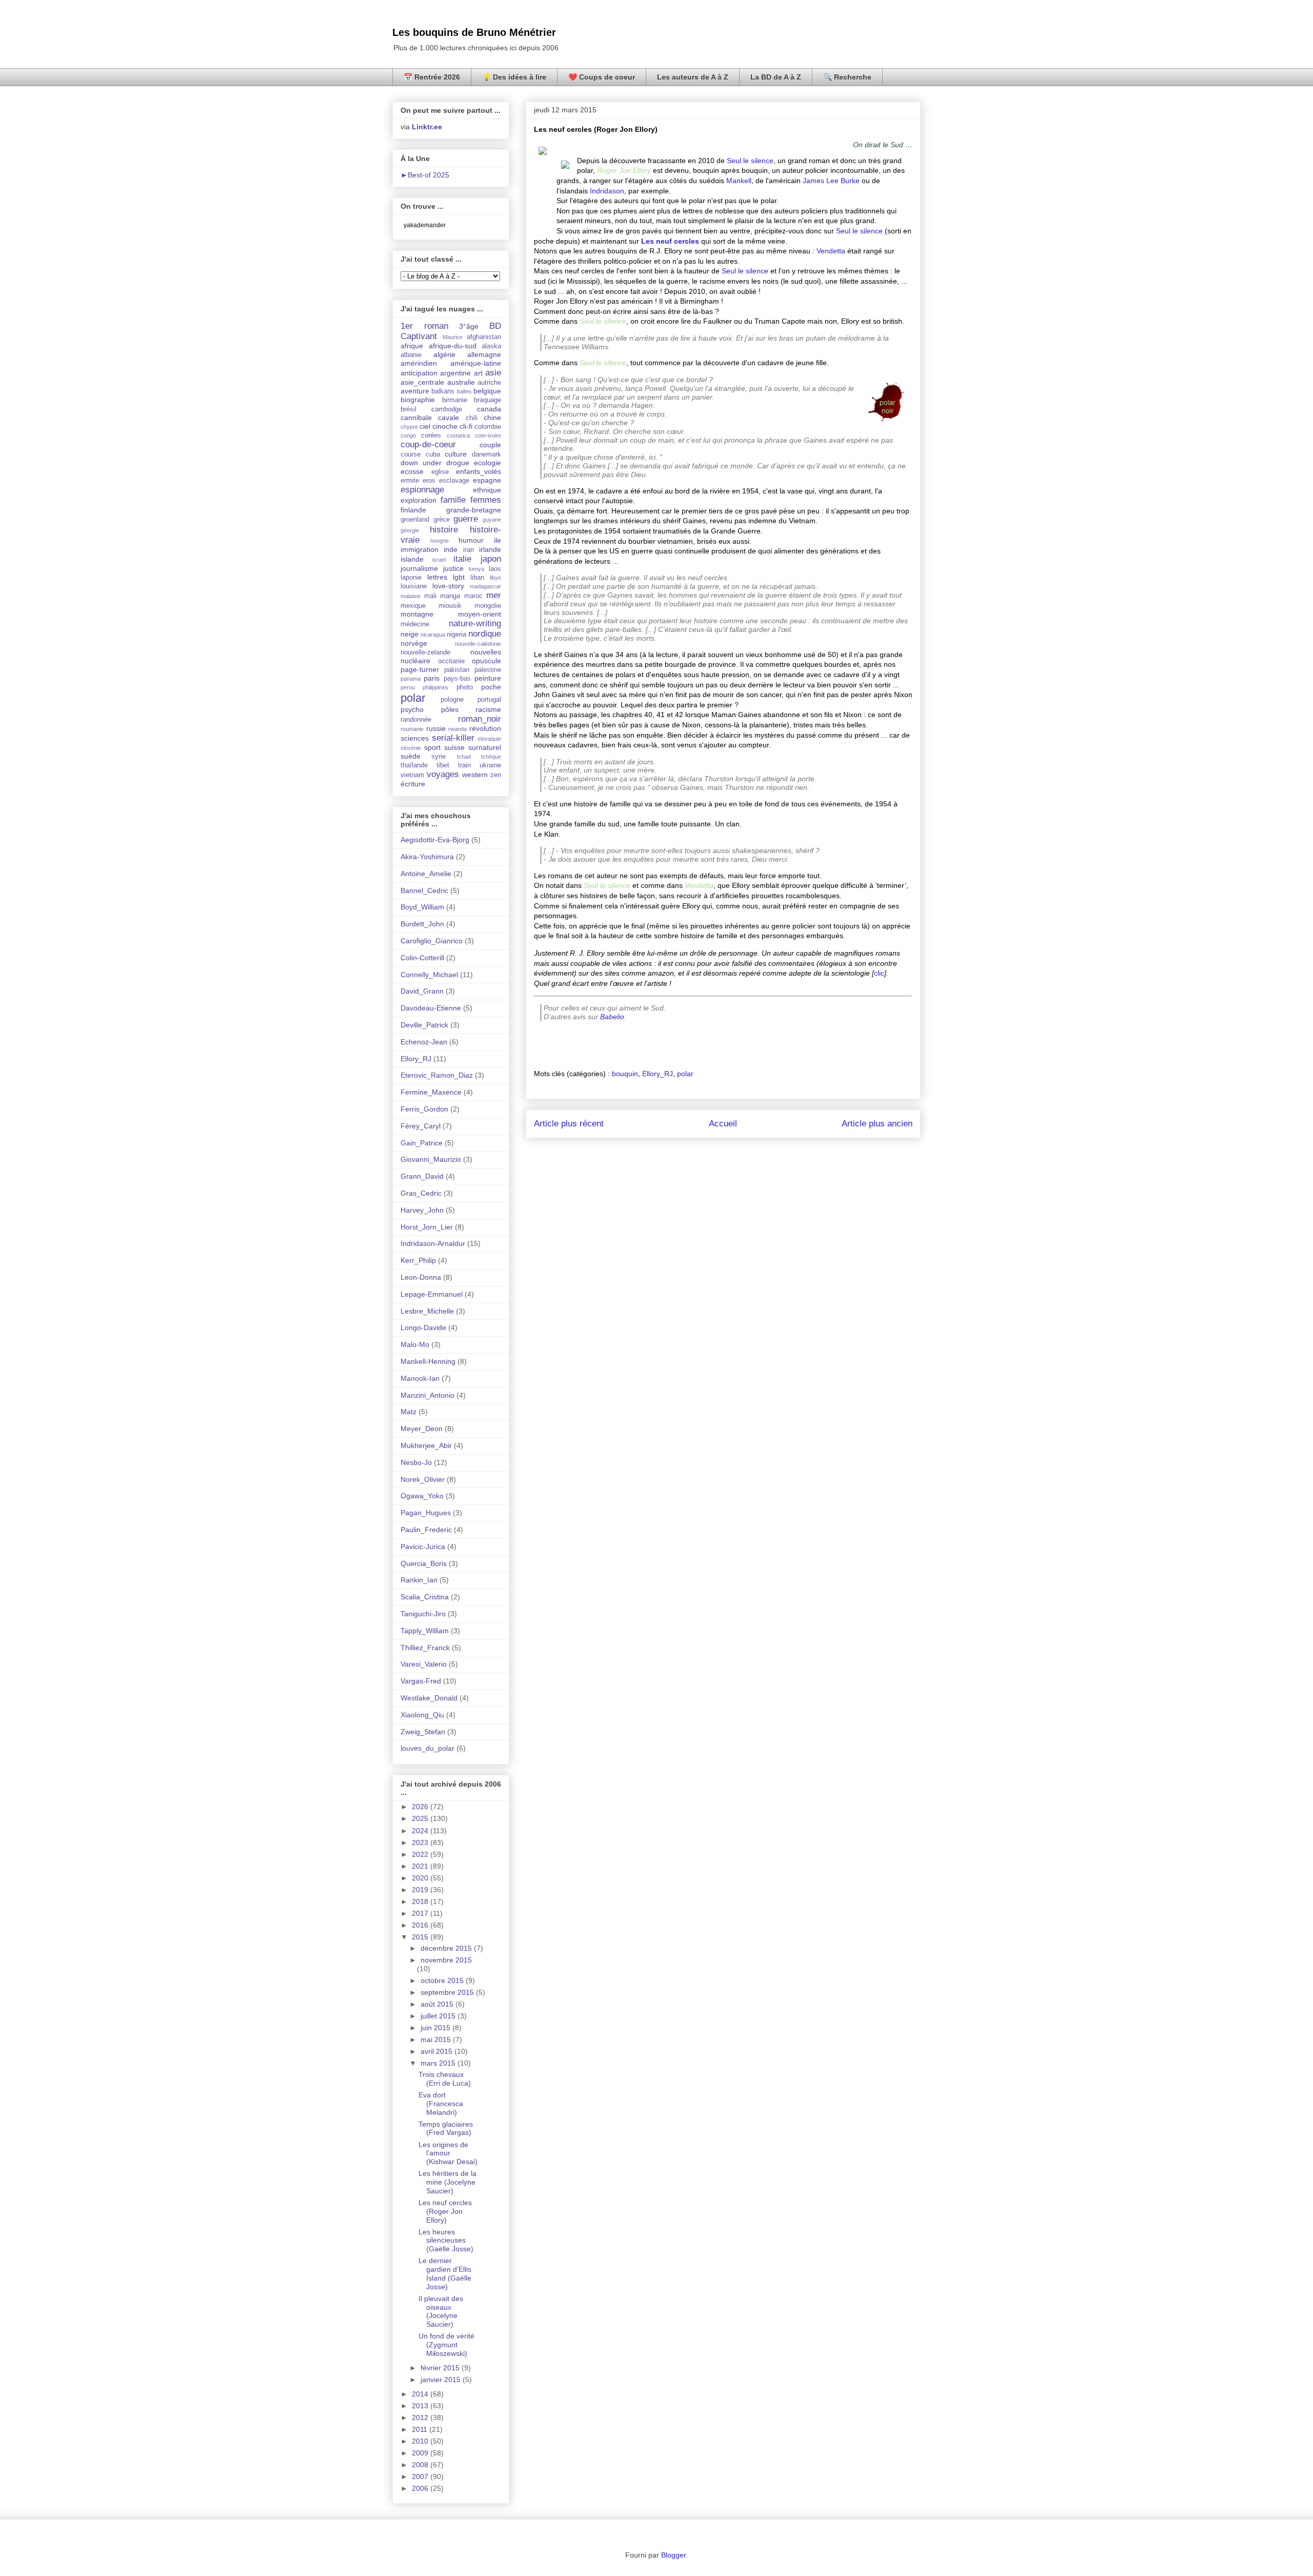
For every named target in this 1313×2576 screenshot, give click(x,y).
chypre (409, 427)
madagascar (485, 586)
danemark (486, 454)
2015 (421, 1937)
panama (411, 679)
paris (432, 678)
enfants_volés (479, 471)
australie (461, 382)
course (411, 454)
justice (453, 568)
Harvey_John (422, 1210)
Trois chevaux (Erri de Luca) (445, 2079)
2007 (421, 2476)
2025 (421, 1818)
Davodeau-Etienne (431, 1008)
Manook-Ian (420, 1378)
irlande (490, 549)
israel (439, 560)
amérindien (419, 363)
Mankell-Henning (428, 1361)
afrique (412, 346)
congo (408, 435)
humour (471, 540)
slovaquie (489, 739)
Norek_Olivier (423, 1479)
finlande (413, 510)
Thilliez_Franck (425, 1648)
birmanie (455, 400)
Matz (409, 1412)
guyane (492, 520)
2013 (421, 2406)
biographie (418, 400)
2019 (421, 1890)
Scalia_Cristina (425, 1597)
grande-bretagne (474, 510)
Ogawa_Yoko (422, 1496)
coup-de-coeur (428, 444)
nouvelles (486, 652)
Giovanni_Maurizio (431, 1159)
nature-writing (475, 623)
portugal (489, 700)
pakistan (457, 670)
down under (421, 463)
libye (495, 578)
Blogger (673, 2555)
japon (491, 559)
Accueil (723, 1124)
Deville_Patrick (424, 1025)
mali (430, 596)
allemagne (484, 354)
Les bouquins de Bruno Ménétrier (474, 32)
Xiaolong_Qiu (422, 1715)
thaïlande (414, 765)
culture (456, 454)
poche (491, 687)
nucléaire (415, 661)
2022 (421, 1854)
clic (879, 973)
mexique (413, 606)
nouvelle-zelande (425, 652)
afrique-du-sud (453, 346)
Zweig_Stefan (423, 1732)
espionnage (422, 490)
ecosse (412, 471)
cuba (433, 454)
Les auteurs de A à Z (693, 77)
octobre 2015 (443, 1980)
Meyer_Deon (422, 1429)
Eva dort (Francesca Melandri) (441, 2104)
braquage (488, 400)
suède (411, 756)
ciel (425, 426)
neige (410, 634)
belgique (487, 391)
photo (465, 687)
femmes (486, 500)
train (464, 765)
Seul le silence (750, 161)
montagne (417, 614)
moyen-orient (480, 614)
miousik (450, 606)
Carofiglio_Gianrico (432, 941)
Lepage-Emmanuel (432, 1294)
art (478, 373)
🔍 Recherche (847, 77)
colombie (488, 427)
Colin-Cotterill (422, 958)
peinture (488, 678)
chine (492, 418)
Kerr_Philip (418, 1260)
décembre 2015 (447, 1948)
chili (472, 418)
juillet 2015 (439, 2016)
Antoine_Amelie (426, 874)
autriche (489, 383)
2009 (421, 2453)
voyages (443, 774)
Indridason (607, 191)
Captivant (419, 336)
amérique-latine (476, 363)
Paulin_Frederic (426, 1530)
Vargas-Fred (421, 1681)
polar (685, 1074)
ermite (410, 481)
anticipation (419, 373)
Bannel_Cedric (424, 890)
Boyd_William (422, 907)
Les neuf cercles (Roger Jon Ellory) (445, 2211)
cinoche (445, 426)
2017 (421, 1913)
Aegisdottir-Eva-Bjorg (435, 840)
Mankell (739, 181)
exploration (419, 500)
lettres (437, 577)
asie (493, 373)
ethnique (487, 490)
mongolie (488, 606)
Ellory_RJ (658, 1074)
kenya (476, 569)
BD (495, 326)
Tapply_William (425, 1631)
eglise (440, 472)
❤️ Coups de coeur (602, 77)
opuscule (486, 661)
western (475, 775)
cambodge (447, 409)
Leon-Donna (421, 1277)
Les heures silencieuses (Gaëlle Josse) (446, 2241)
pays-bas (457, 679)
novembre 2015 (446, 1960)
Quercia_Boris (424, 1563)
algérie (444, 354)
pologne (452, 700)
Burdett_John (422, 924)
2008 (421, 2465)
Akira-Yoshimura (427, 857)
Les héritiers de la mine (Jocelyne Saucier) (447, 2182)
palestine (488, 670)
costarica (458, 435)
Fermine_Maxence (431, 1092)
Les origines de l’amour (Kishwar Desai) (448, 2153)
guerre (466, 519)
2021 (421, 1866)
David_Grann (422, 991)
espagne (487, 480)
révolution (485, 728)
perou (408, 687)
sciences (415, 738)
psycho (412, 709)
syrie (439, 757)
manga (450, 596)
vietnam (412, 775)
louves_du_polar (427, 1748)
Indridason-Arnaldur (433, 1243)
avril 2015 (437, 2051)
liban (477, 578)
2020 (421, 1878)
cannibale (416, 418)
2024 (421, 1831)
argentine (455, 373)
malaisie (411, 596)
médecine (415, 624)
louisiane (414, 586)
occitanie (451, 661)
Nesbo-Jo (416, 1462)
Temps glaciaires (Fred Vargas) (446, 2128)
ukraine (490, 765)
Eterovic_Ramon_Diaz (437, 1075)
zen (496, 775)
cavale (449, 418)
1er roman (424, 326)
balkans (443, 391)
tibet (443, 765)
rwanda (457, 729)
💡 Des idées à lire (514, 77)
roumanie (412, 729)
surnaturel (485, 747)
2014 (421, 2394)
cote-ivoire (488, 435)
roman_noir (480, 719)
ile (498, 540)
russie (436, 728)
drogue (458, 463)
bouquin (625, 1074)
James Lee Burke (831, 181)
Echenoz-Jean (424, 1042)
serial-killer (453, 738)
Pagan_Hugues (426, 1513)
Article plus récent (569, 1124)
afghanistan (484, 337)
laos (495, 569)
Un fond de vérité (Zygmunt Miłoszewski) (446, 2345)
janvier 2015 (442, 2380)
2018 (421, 1901)
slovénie (411, 748)
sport (432, 747)
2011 (421, 2429)
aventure (415, 391)
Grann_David (422, 1176)
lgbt (459, 577)
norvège (414, 643)
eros (429, 481)
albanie (411, 355)
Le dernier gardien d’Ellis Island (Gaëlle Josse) (445, 2273)
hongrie (440, 541)
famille (453, 500)
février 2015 (441, 2368)
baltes (464, 391)
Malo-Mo (415, 1344)
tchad (464, 757)
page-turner (420, 669)
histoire (444, 530)
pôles (450, 709)
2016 (421, 1925)
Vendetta (831, 251)
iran (469, 550)
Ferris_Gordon (424, 1109)
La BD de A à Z (776, 77)
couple (490, 445)
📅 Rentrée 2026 (432, 77)
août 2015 (438, 2004)
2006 (421, 2488)
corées (431, 435)
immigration (420, 549)
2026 (421, 1807)
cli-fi (466, 426)
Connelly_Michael (429, 975)
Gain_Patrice (422, 1143)
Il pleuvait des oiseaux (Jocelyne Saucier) (441, 2311)
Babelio (612, 1017)
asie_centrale (422, 382)
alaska (491, 346)
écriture (413, 784)
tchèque (491, 757)
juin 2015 (436, 2028)
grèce (442, 520)
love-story (448, 586)
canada (489, 409)
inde (451, 549)
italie (462, 559)
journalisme (419, 568)
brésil (409, 409)
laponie (411, 578)
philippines (435, 687)
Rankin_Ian (419, 1580)
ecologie (488, 463)
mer (494, 595)
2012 (421, 2418)
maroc (473, 596)
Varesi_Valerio (424, 1664)
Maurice (453, 337)
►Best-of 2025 (425, 175)
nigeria (456, 635)
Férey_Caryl (421, 1126)
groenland (415, 520)
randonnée (416, 720)
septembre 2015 (448, 1992)
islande (412, 559)
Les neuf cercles (670, 241)
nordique (485, 634)
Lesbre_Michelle (427, 1311)
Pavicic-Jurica (423, 1547)
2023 (421, 1842)
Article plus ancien (877, 1124)
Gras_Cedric (421, 1193)
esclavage (454, 481)
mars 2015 (439, 2063)
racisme (488, 709)
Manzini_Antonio (427, 1395)
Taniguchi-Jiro (423, 1614)
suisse (454, 747)
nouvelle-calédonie (478, 644)
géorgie (410, 530)
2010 (421, 2441)
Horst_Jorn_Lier (427, 1227)
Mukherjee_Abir (426, 1445)
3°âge (469, 326)
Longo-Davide (423, 1327)
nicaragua (433, 635)
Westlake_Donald (429, 1698)
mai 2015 (437, 2039)
